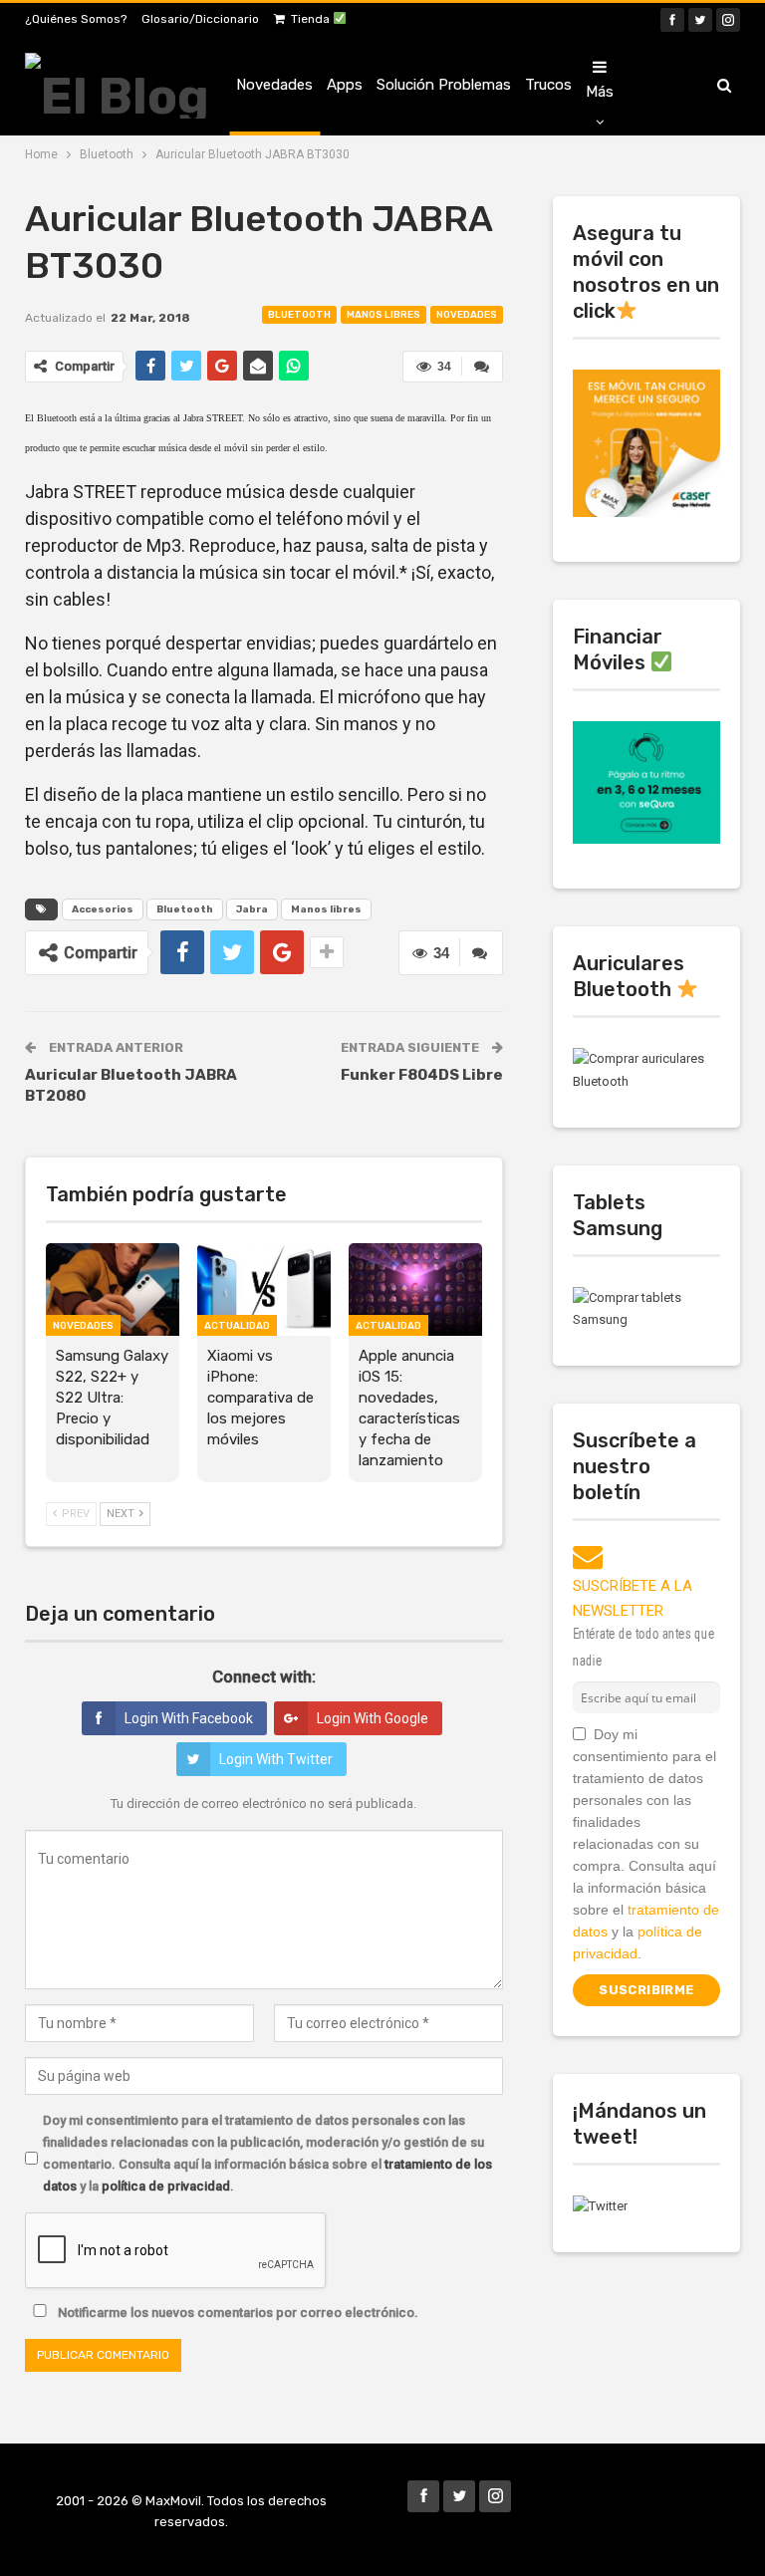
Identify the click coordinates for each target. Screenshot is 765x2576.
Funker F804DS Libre (422, 1075)
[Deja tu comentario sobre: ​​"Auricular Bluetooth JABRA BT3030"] (482, 367)
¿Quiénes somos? (76, 19)
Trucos (548, 85)
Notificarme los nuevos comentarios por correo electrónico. (237, 2313)
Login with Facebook (189, 1718)
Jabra (252, 909)
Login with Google (373, 1718)
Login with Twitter (276, 1759)
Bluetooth (299, 315)
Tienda (312, 19)
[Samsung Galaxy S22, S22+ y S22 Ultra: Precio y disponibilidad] (113, 1290)
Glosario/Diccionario (200, 19)
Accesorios (103, 909)
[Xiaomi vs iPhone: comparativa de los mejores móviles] (264, 1290)
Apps (345, 85)
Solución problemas (444, 85)
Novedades (274, 85)
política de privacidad (166, 2186)
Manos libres (383, 315)
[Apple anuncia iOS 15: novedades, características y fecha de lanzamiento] (415, 1290)
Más (600, 92)
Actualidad (237, 1326)
